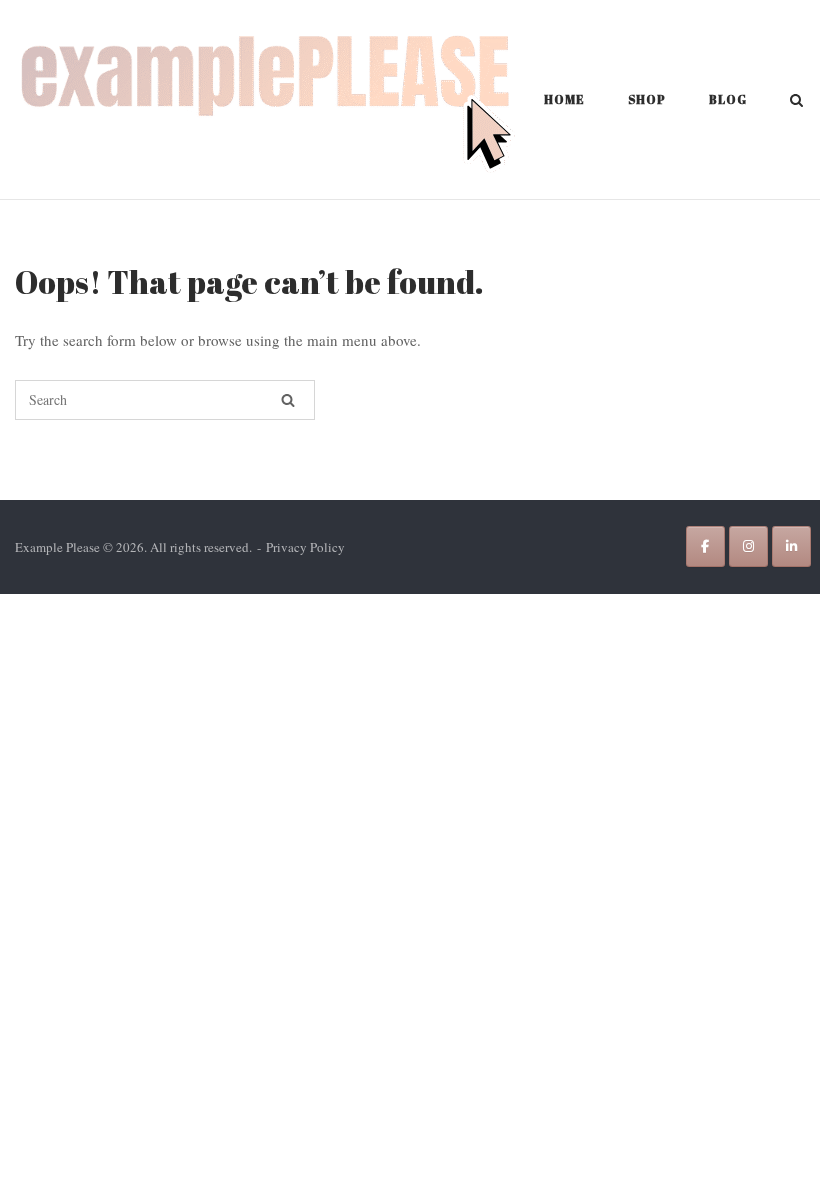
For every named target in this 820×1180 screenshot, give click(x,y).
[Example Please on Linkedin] (791, 546)
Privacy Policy (305, 547)
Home (564, 99)
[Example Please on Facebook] (705, 546)
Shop (647, 99)
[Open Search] (796, 102)
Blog (728, 99)
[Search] (288, 400)
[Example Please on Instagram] (748, 546)
